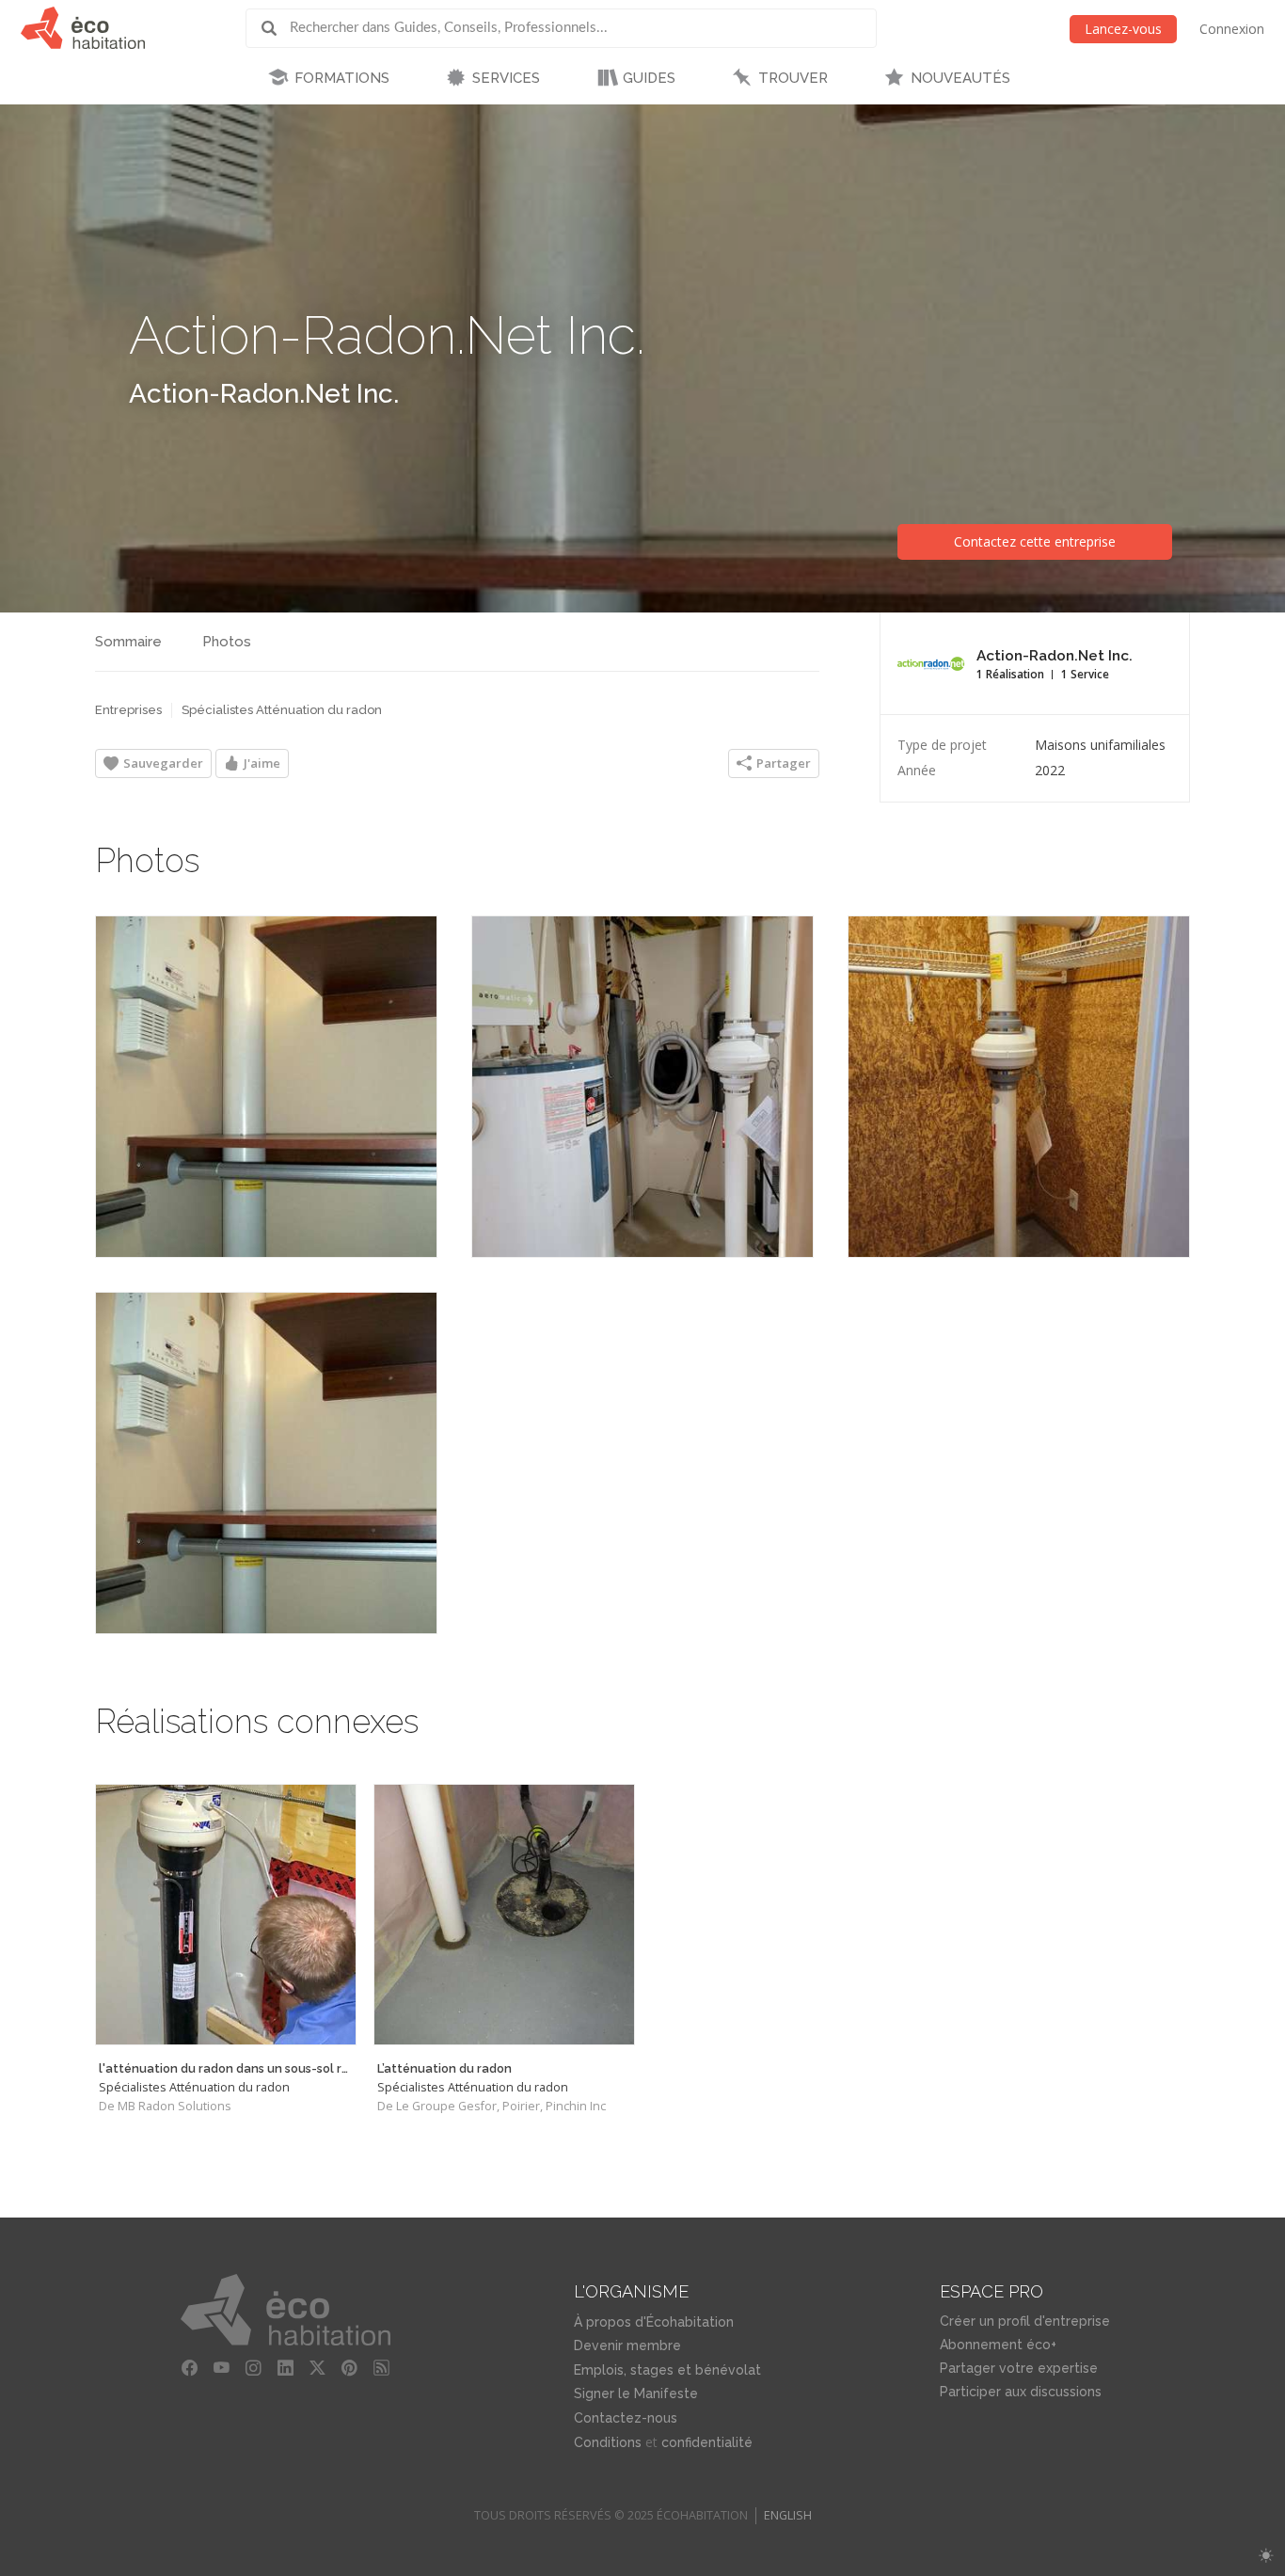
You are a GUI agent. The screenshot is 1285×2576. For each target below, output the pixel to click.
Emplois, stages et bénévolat (667, 2370)
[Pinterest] (349, 2368)
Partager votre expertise (1019, 2368)
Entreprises (128, 710)
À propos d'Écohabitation (654, 2322)
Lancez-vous (1123, 29)
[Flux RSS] (381, 2368)
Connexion (1232, 29)
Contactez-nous (626, 2418)
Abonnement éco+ (998, 2345)
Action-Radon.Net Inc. (264, 394)
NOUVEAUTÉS (960, 78)
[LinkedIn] (285, 2368)
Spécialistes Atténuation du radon (282, 710)
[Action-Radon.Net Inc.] (266, 1087)
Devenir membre (627, 2345)
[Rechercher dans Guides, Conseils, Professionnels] (276, 28)
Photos (227, 642)
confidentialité (707, 2442)
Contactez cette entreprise (1035, 541)
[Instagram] (253, 2368)
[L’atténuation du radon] (504, 1915)
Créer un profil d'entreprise (1025, 2321)
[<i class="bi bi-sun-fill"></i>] (1266, 2556)
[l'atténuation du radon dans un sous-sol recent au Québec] (226, 1915)
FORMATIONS (342, 78)
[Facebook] (189, 2368)
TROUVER (793, 78)
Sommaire (128, 642)
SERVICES (506, 78)
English (788, 2515)
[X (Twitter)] (317, 2368)
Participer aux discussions (1021, 2392)
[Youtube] (221, 2368)
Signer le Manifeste (636, 2393)
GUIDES (649, 78)
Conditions (608, 2442)
